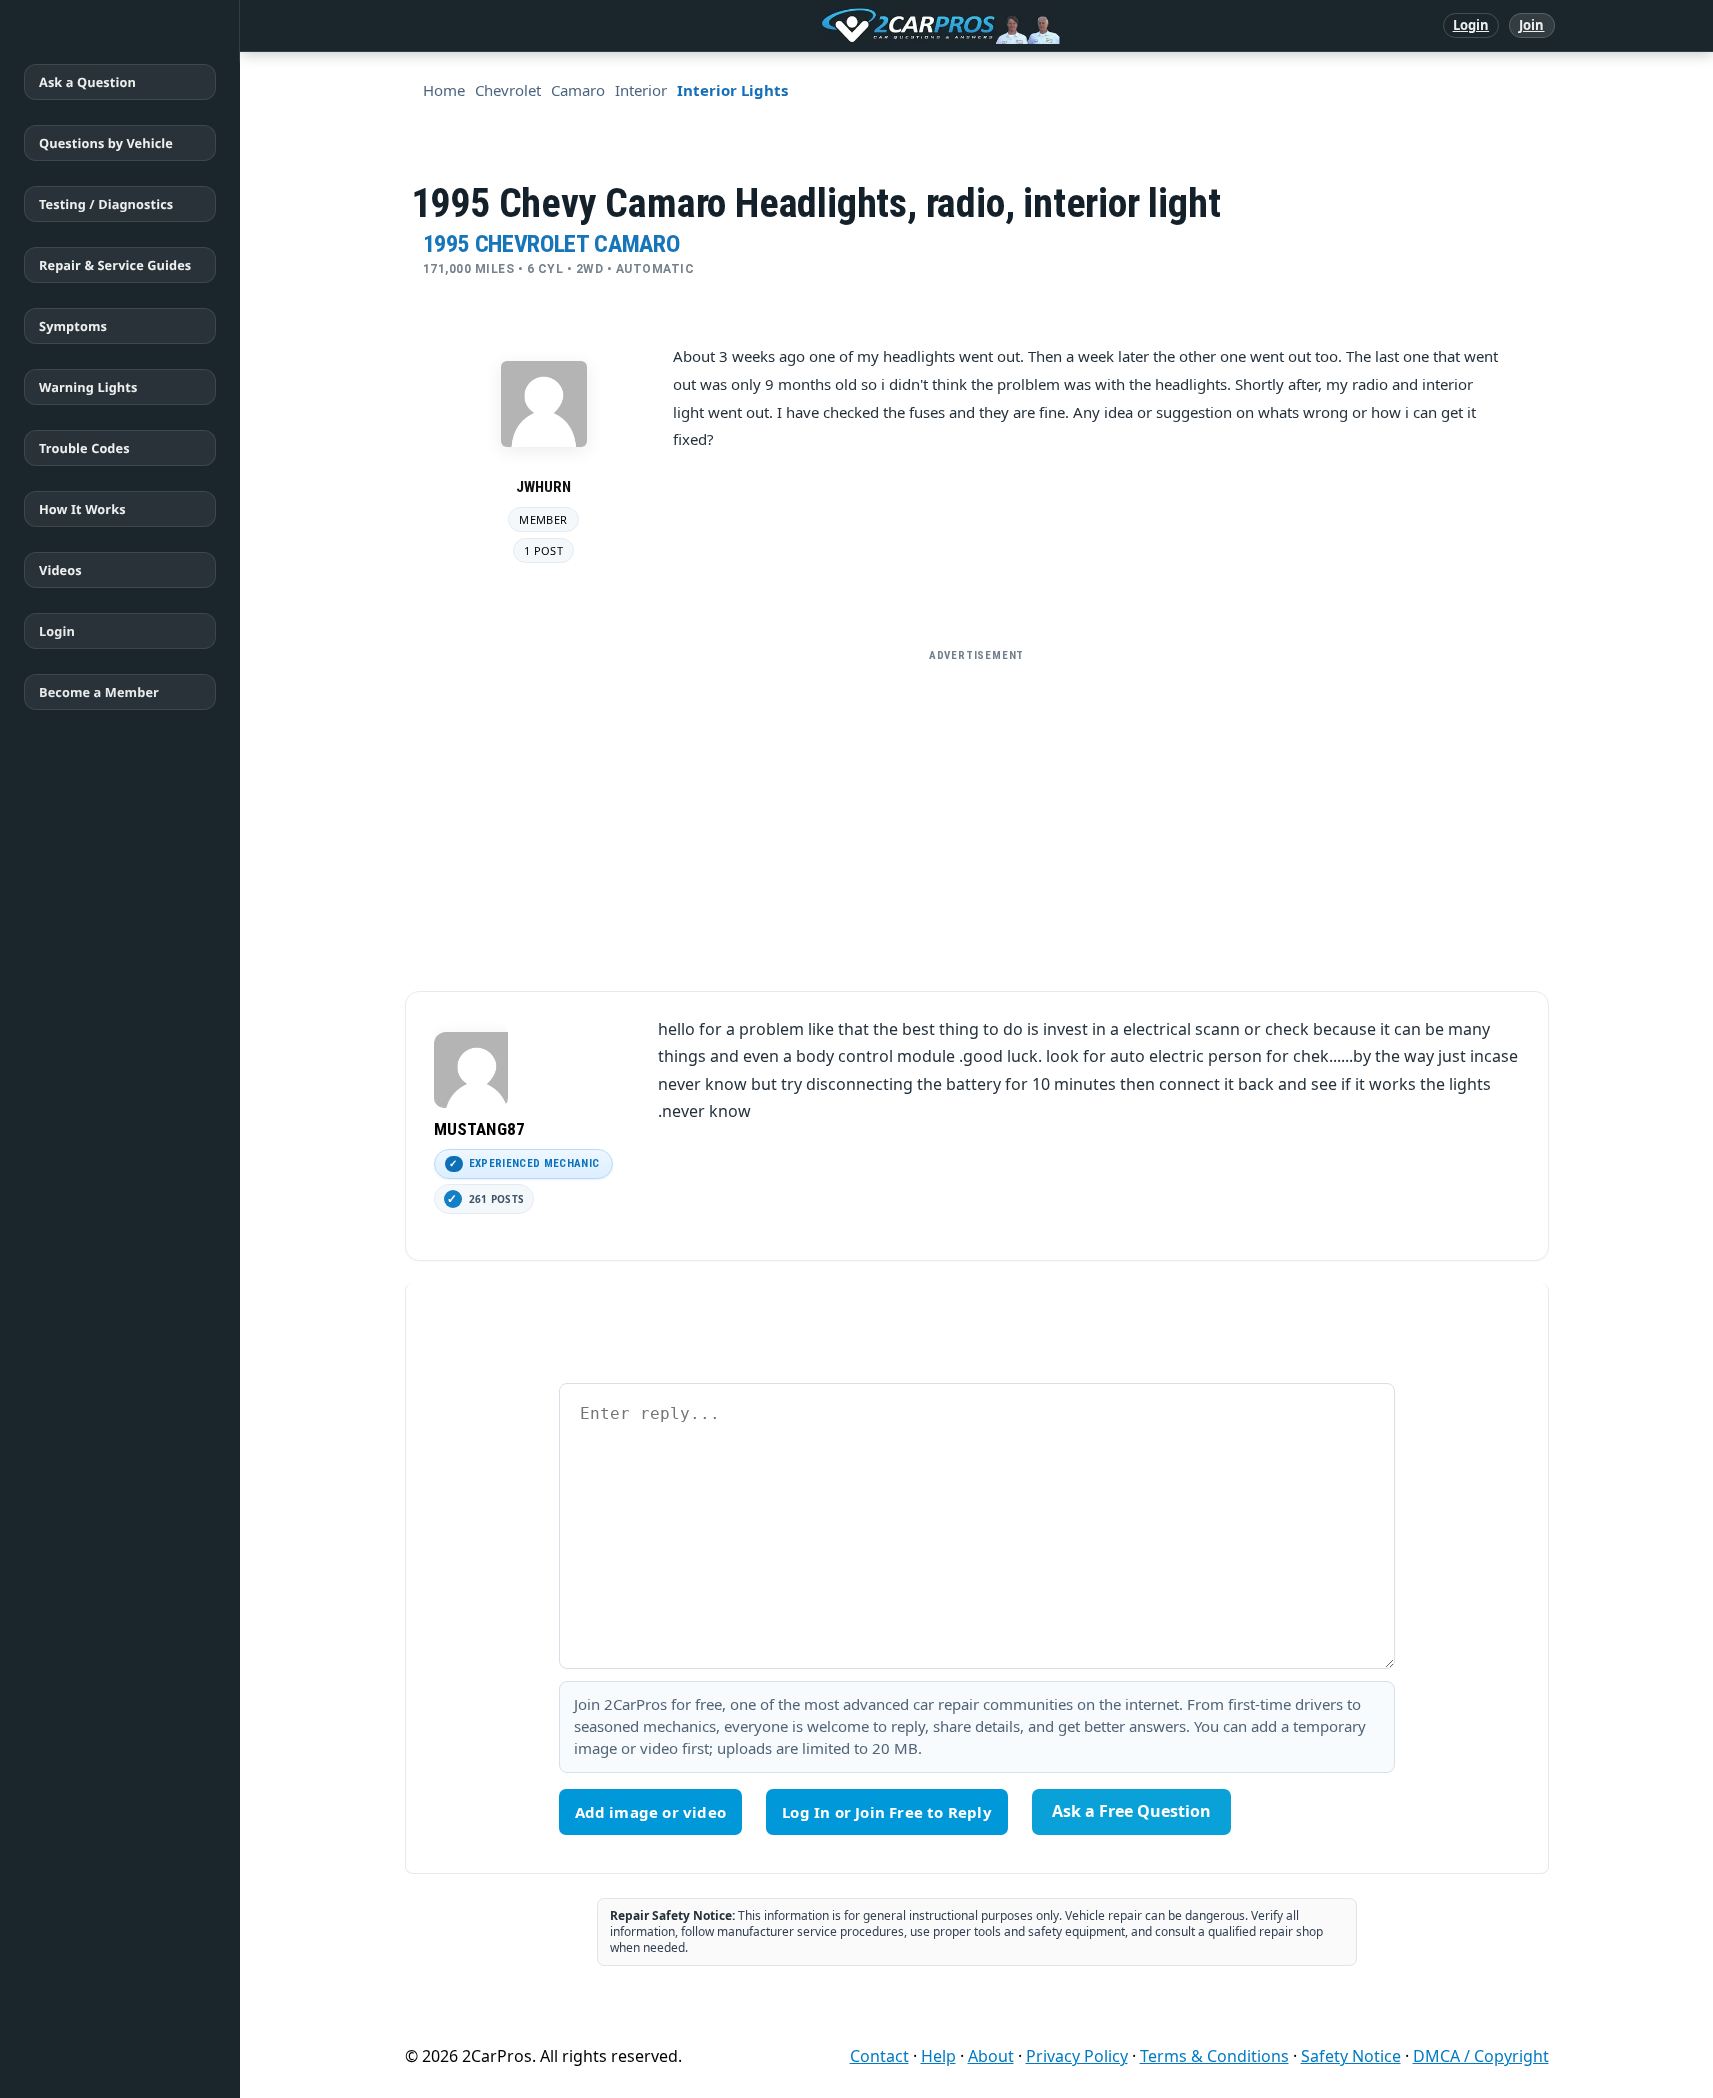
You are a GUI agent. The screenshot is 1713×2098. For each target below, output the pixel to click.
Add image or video (651, 1812)
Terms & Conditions (1214, 2056)
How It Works (82, 509)
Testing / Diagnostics (106, 204)
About (991, 2056)
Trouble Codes (84, 448)
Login (1471, 25)
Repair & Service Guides (115, 265)
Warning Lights (88, 387)
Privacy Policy (1077, 2056)
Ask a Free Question (1131, 1811)
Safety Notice (1351, 2056)
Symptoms (73, 326)
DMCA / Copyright (1481, 2056)
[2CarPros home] (836, 26)
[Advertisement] (977, 812)
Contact (879, 2056)
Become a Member (99, 692)
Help (938, 2056)
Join (1531, 25)
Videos (60, 570)
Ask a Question (87, 82)
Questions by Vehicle (106, 143)
